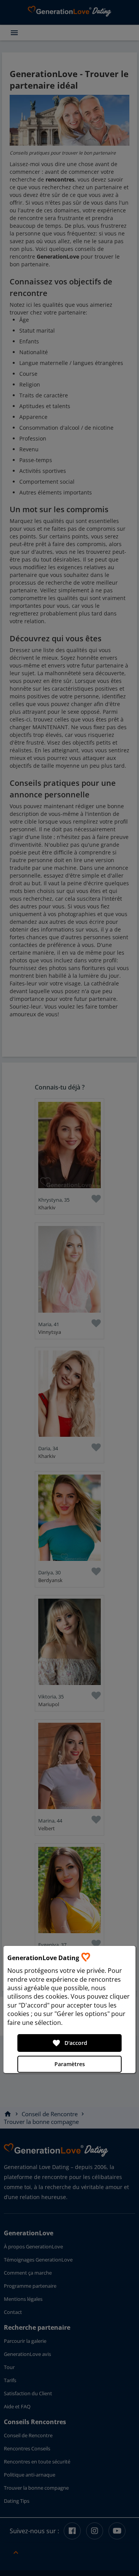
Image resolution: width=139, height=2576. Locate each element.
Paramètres (70, 2064)
